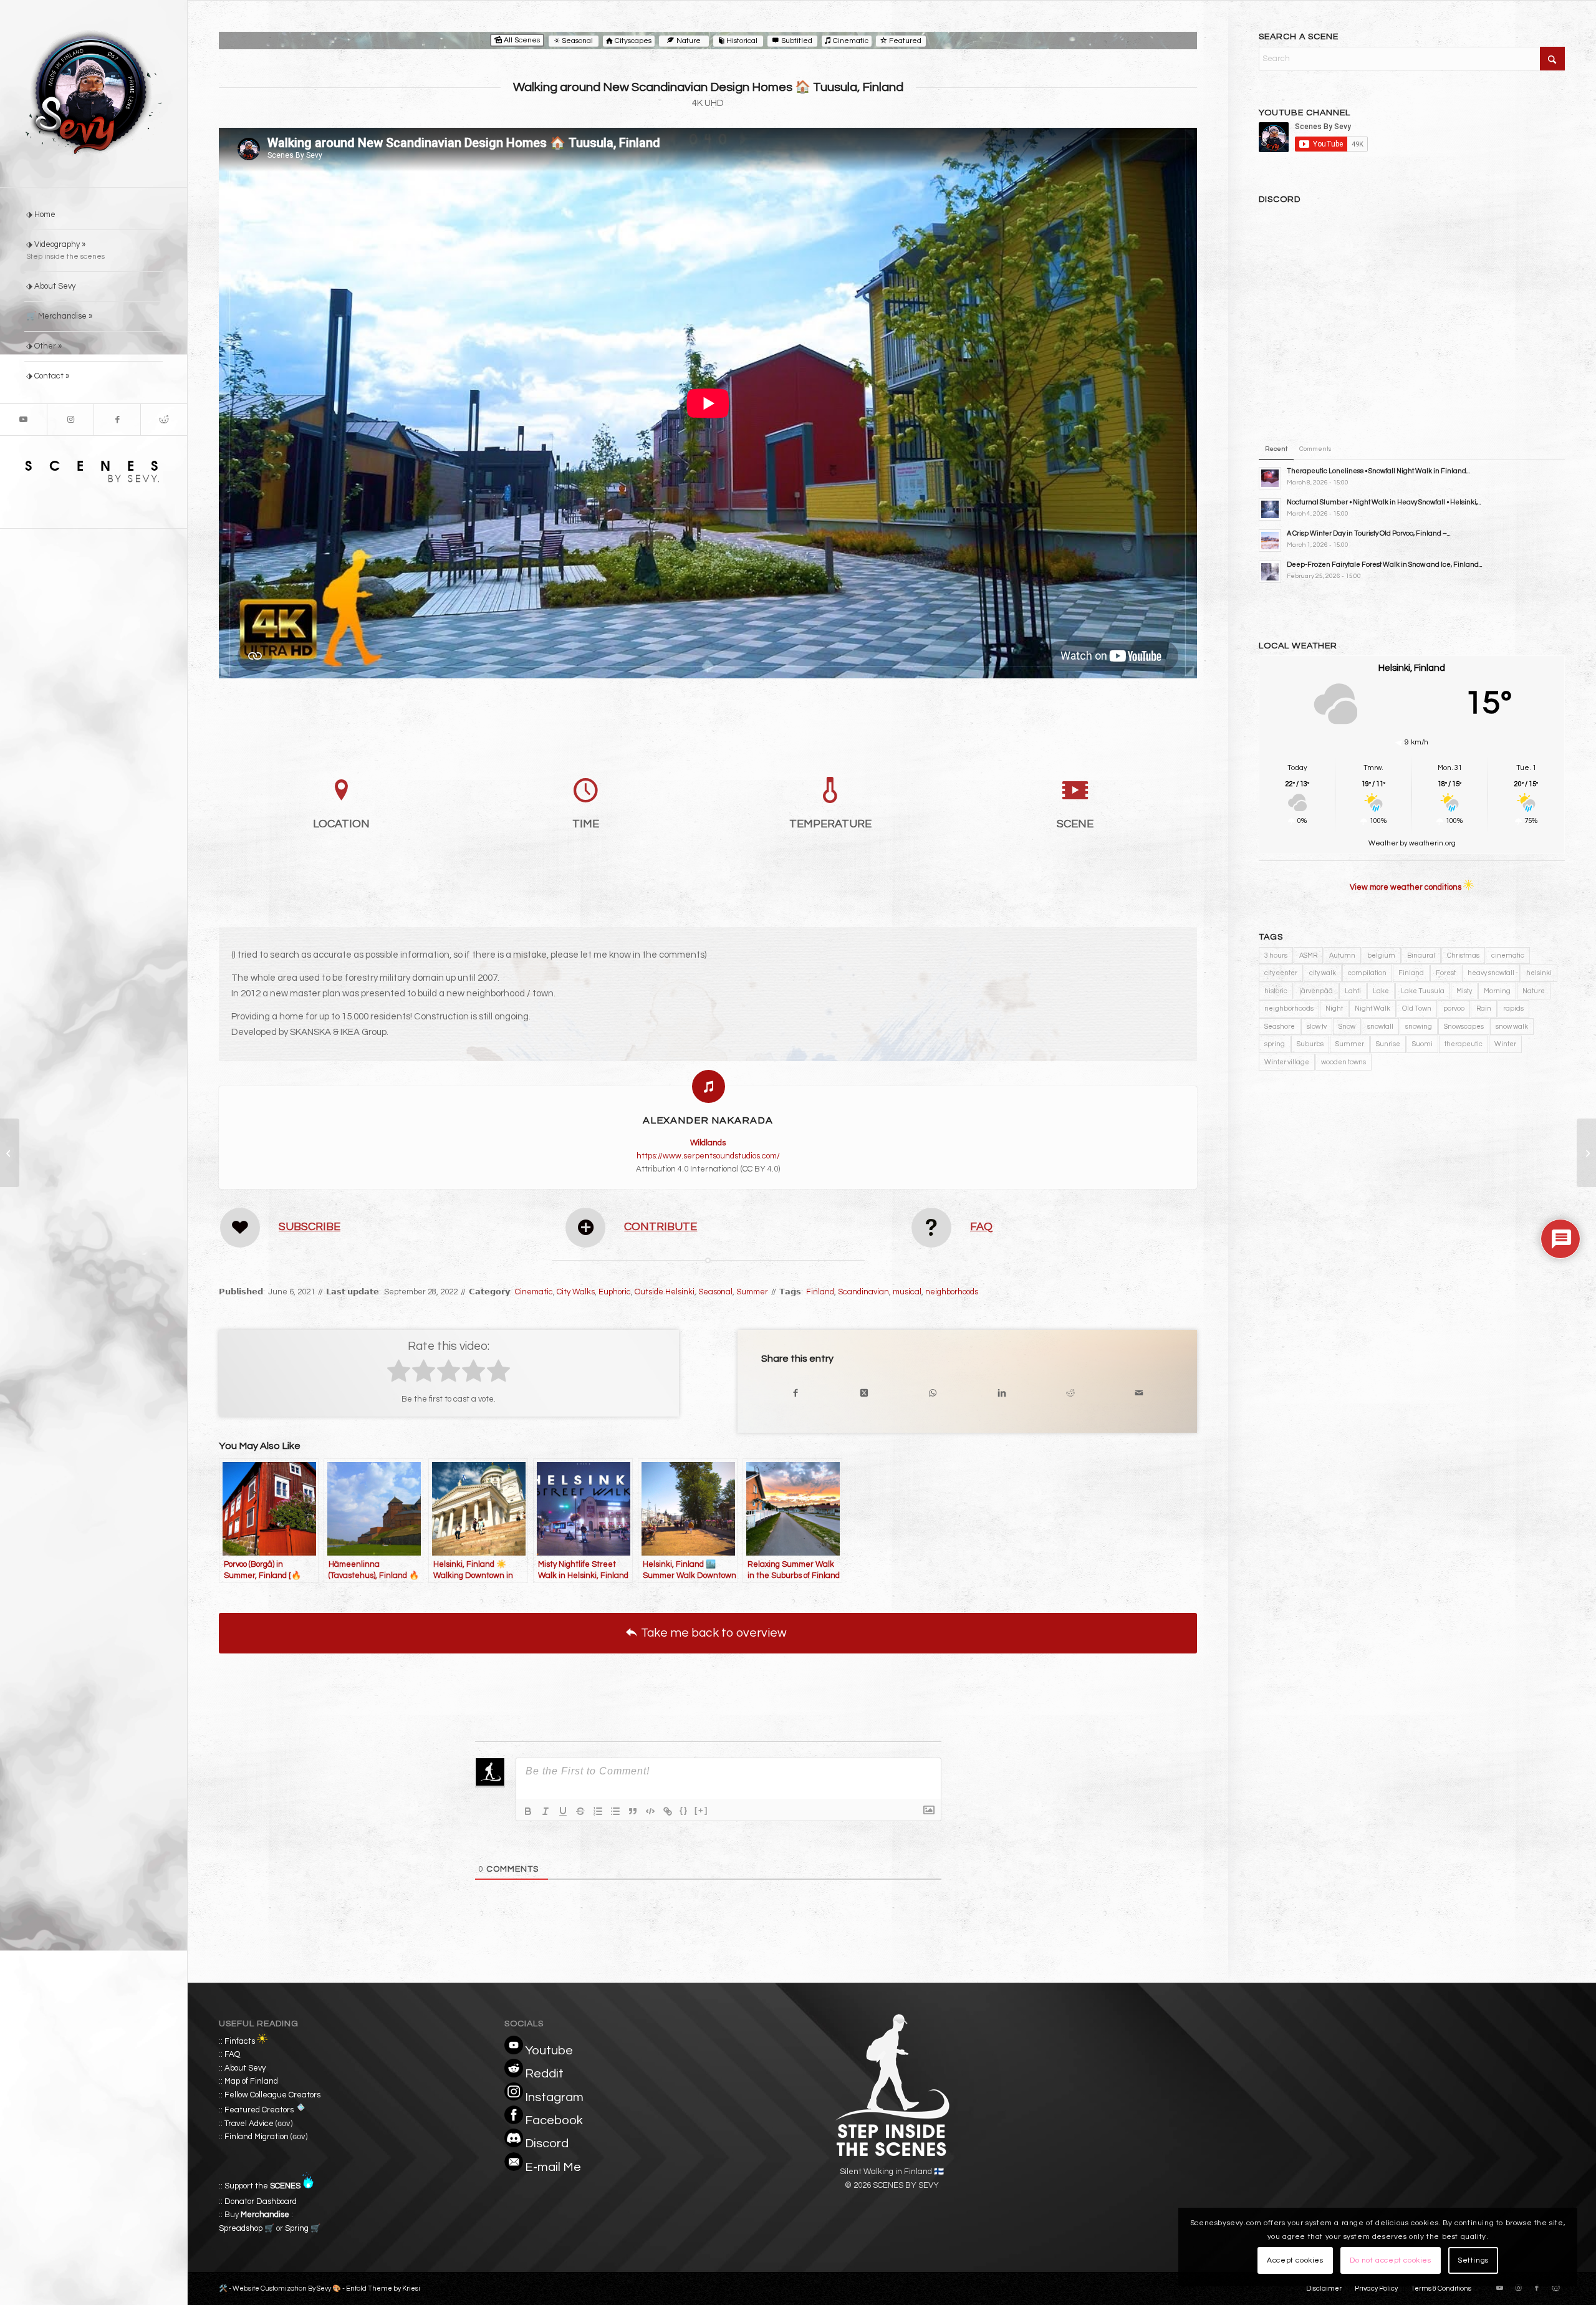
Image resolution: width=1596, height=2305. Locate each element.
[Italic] (546, 1811)
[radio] (399, 1373)
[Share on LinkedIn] (1001, 1393)
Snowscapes (1464, 1027)
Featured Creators (259, 2110)
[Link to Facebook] (117, 420)
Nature (1534, 991)
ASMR (1308, 955)
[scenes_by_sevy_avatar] (94, 94)
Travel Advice (249, 2124)
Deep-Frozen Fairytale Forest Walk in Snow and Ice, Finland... (1385, 565)
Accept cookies (1295, 2260)
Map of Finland (251, 2081)
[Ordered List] (598, 1811)
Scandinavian (863, 1292)
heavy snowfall (1491, 973)
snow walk (1512, 1027)
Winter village (1287, 1062)
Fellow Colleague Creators (272, 2095)
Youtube (549, 2051)
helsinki (1539, 973)
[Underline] (563, 1811)
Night (1334, 1008)
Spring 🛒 (303, 2228)
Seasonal (715, 1292)
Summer (752, 1292)
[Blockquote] (633, 1811)
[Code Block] (650, 1811)
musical (907, 1292)
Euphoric (615, 1292)
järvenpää (1316, 991)
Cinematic (534, 1292)
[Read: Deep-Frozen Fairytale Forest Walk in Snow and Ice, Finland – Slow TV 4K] (1270, 572)
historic (1276, 991)
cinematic (1508, 955)
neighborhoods (952, 1292)
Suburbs (1310, 1044)
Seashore (1280, 1027)
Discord (547, 2144)
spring (1275, 1044)
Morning (1497, 991)
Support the (262, 2186)
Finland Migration (257, 2137)
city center (1281, 973)
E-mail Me (553, 2167)
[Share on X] (864, 1393)
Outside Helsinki (665, 1292)
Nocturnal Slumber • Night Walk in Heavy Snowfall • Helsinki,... (1384, 502)
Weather (1383, 843)
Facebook (554, 2120)
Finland (820, 1292)
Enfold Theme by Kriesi (383, 2288)
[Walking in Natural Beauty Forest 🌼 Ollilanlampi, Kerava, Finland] (10, 1153)
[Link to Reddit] (164, 420)
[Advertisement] (1412, 1196)
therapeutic (1464, 1044)
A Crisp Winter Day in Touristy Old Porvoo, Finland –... (1369, 533)
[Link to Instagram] (70, 420)
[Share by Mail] (1139, 1393)
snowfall (1380, 1027)
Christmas (1463, 955)
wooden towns (1344, 1062)
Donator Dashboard (261, 2202)
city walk (1323, 973)
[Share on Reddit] (1070, 1393)
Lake (1381, 991)
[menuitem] (94, 215)
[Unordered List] (615, 1811)
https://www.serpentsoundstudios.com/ (708, 1156)
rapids (1513, 1008)
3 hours (1276, 955)
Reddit (544, 2074)
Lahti (1353, 991)
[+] (701, 1810)
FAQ (981, 1227)
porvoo (1454, 1008)
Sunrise (1388, 1044)
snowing (1419, 1027)
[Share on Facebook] (796, 1393)
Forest (1446, 973)
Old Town (1417, 1008)
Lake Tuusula (1423, 991)
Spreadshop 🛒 (247, 2228)
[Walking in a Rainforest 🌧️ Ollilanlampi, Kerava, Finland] (1586, 1153)
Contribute (661, 1227)
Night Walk (1372, 1008)
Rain (1484, 1008)
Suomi (1422, 1044)
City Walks (576, 1292)
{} (684, 1810)
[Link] (668, 1811)
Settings (1473, 2260)
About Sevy (245, 2068)
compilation (1367, 973)
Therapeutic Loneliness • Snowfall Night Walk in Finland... (1378, 471)
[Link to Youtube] (23, 420)
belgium (1381, 955)
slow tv (1317, 1027)
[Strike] (580, 1811)
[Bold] (528, 1811)
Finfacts (240, 2041)
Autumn (1342, 955)
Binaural (1421, 955)
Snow (1347, 1027)
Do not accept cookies (1391, 2260)
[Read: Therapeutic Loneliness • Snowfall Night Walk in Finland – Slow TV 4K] (1270, 478)
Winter (1505, 1044)
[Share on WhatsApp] (933, 1393)
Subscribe (310, 1227)
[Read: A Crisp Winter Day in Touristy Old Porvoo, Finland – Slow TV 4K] (1270, 541)
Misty (1464, 991)
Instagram (554, 2097)
